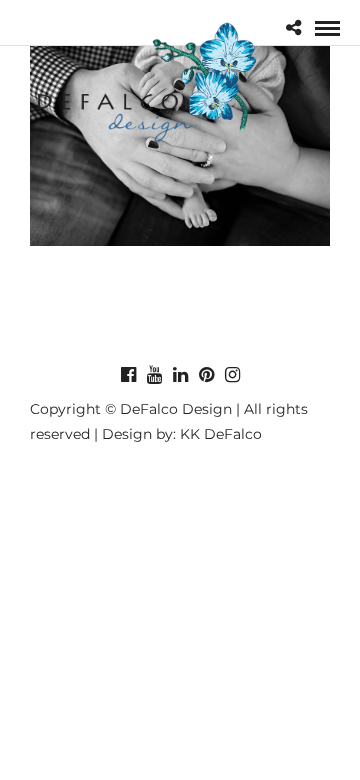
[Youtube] (154, 375)
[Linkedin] (180, 375)
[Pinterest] (206, 375)
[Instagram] (232, 375)
